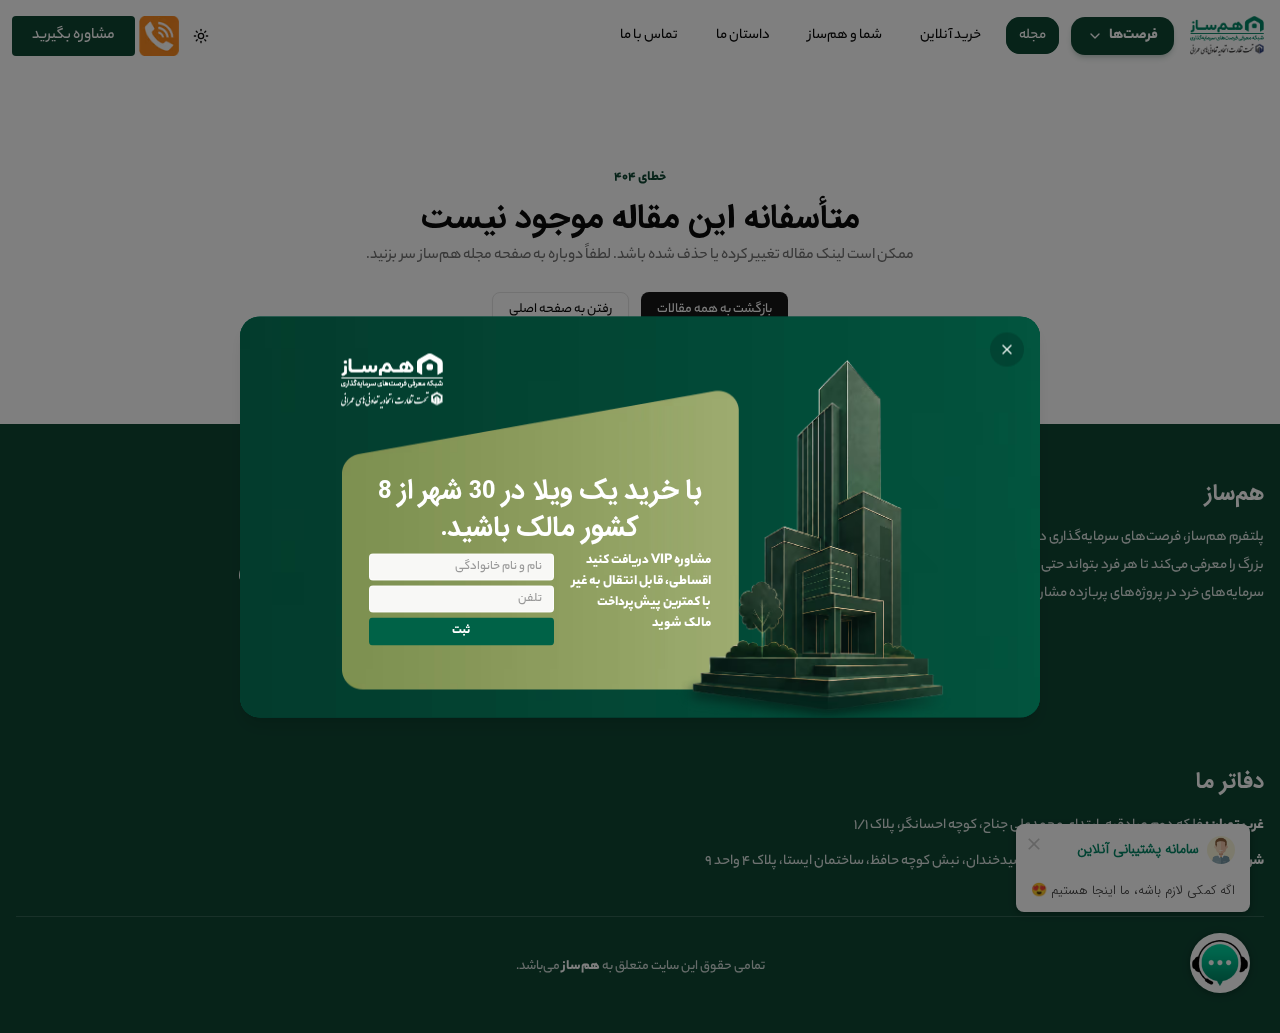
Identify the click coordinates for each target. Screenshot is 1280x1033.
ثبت (461, 631)
